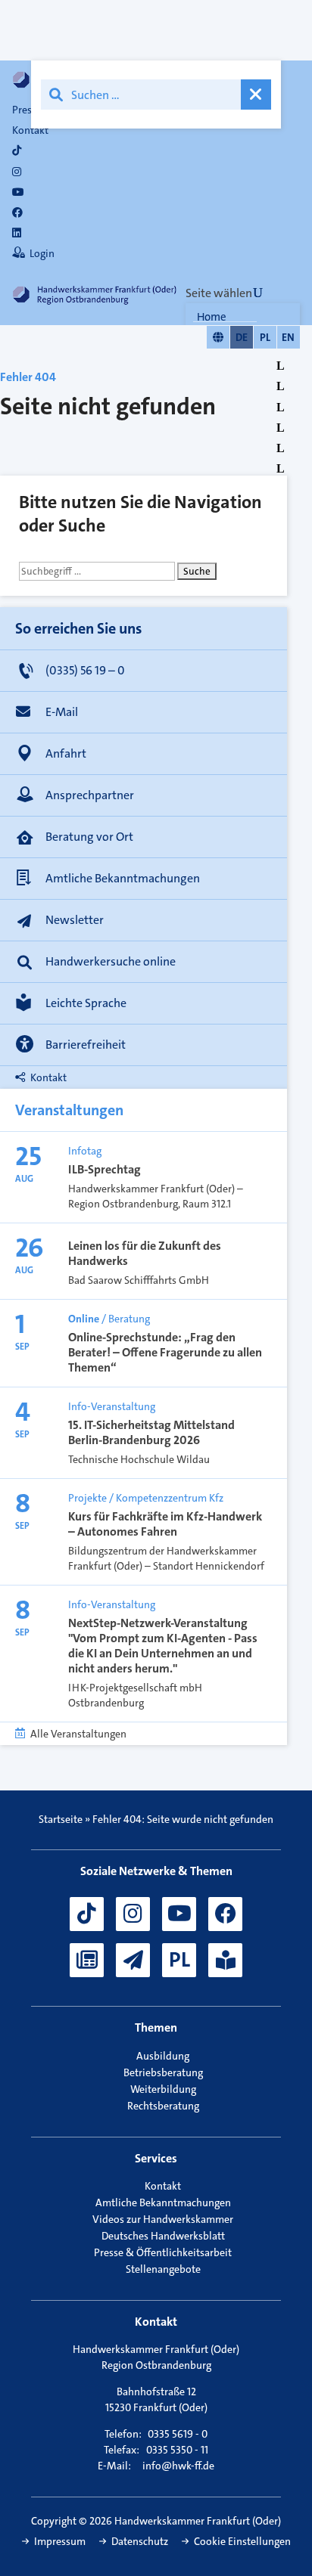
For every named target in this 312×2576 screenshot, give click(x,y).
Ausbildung (163, 2056)
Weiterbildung (163, 2089)
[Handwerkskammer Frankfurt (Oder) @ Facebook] (225, 1914)
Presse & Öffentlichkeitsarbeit (163, 2252)
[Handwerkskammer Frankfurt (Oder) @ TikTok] (17, 150)
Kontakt (30, 130)
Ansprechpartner (90, 795)
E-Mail (62, 712)
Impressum (60, 2541)
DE (242, 337)
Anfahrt (66, 753)
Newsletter (75, 920)
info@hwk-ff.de (178, 2466)
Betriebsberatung (163, 2072)
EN (288, 337)
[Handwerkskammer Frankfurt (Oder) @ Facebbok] (17, 212)
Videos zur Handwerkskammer (163, 2219)
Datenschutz (140, 2541)
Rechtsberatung (163, 2106)
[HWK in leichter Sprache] (225, 1960)
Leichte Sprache (86, 1003)
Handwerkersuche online (111, 961)
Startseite (61, 1819)
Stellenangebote (163, 2269)
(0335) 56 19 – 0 (85, 670)
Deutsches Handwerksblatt (163, 2236)
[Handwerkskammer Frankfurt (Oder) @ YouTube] (18, 192)
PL (265, 337)
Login (42, 253)
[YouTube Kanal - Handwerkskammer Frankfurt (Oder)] (179, 1914)
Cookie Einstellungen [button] (242, 2541)
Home (212, 317)
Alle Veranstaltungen (78, 1734)
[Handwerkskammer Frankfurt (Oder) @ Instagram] (17, 172)
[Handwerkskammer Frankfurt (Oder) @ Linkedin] (17, 233)
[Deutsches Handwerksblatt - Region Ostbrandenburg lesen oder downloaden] (87, 1960)
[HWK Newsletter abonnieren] (133, 1960)
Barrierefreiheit (86, 1045)
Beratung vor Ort (89, 837)
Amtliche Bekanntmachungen (123, 878)
